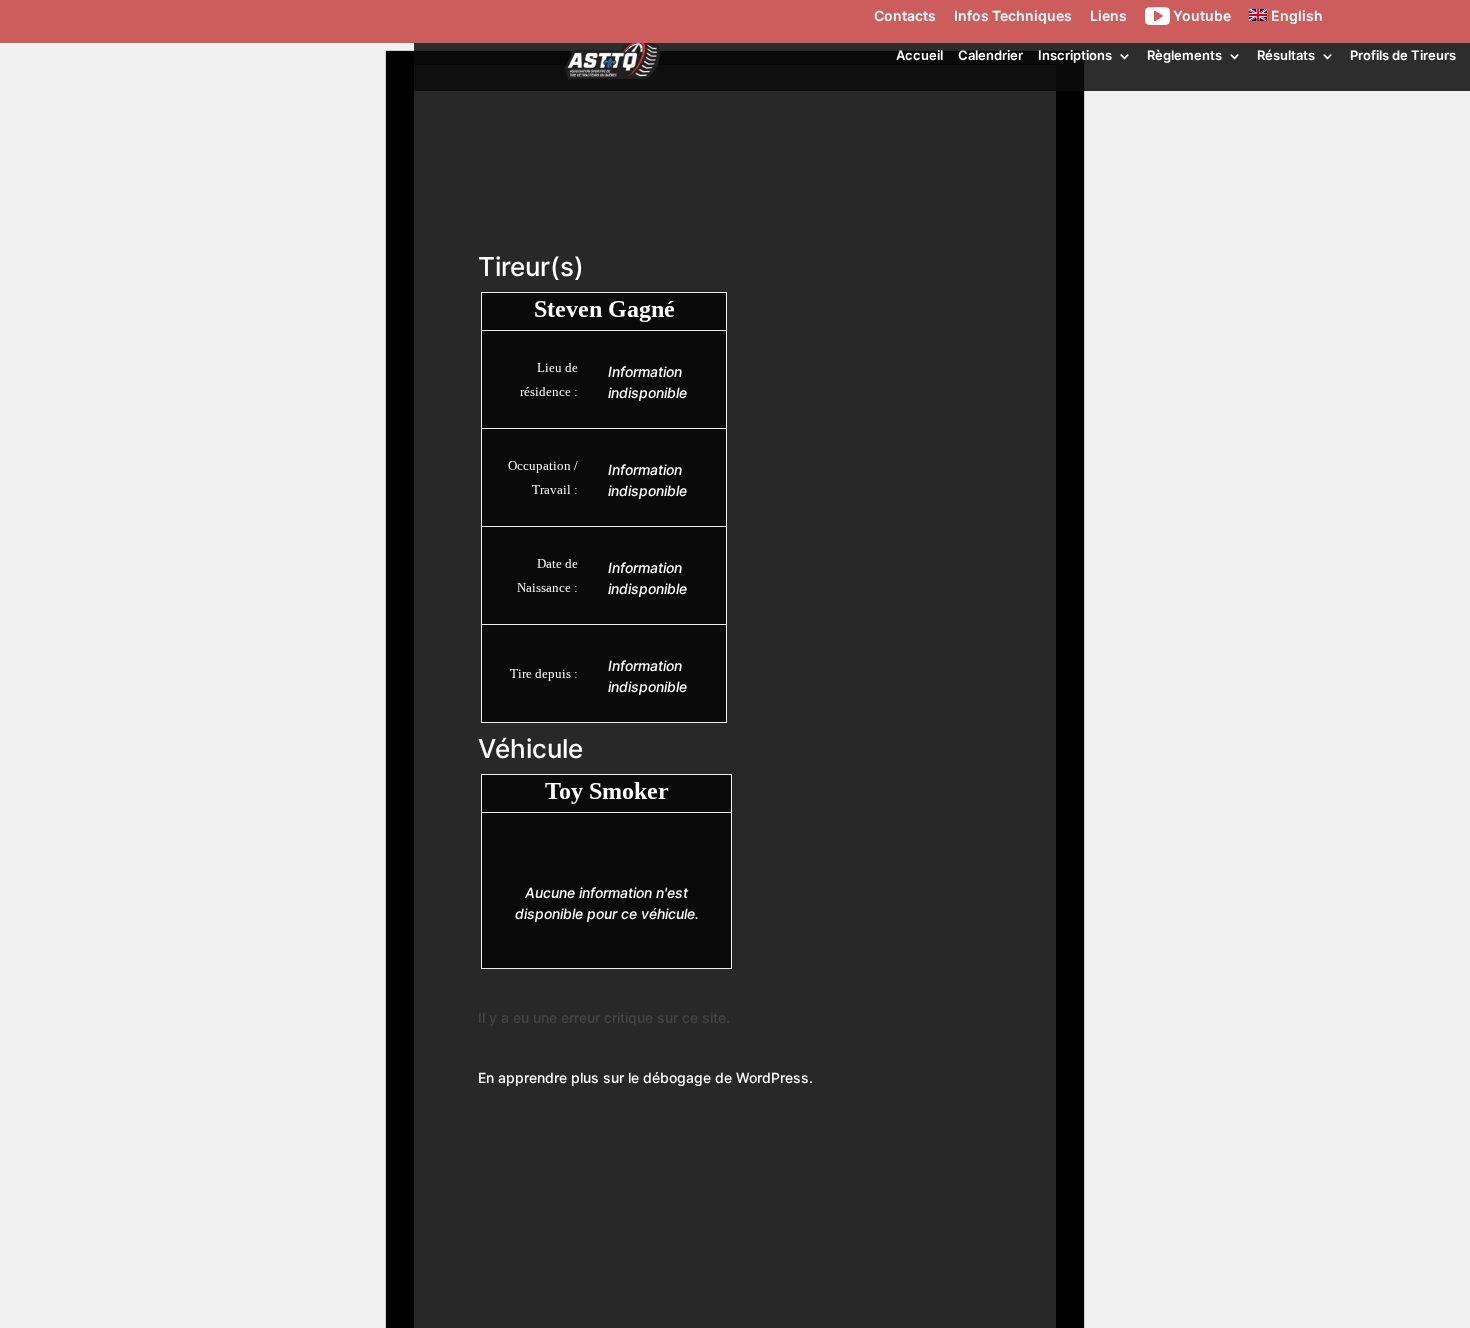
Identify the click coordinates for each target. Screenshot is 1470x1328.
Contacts (905, 17)
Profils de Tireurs (1403, 55)
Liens (1108, 17)
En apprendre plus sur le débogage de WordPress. (645, 1077)
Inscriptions (1075, 55)
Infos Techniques (1013, 17)
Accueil (919, 55)
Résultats (1286, 55)
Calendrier (990, 55)
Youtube (1200, 17)
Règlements (1184, 55)
